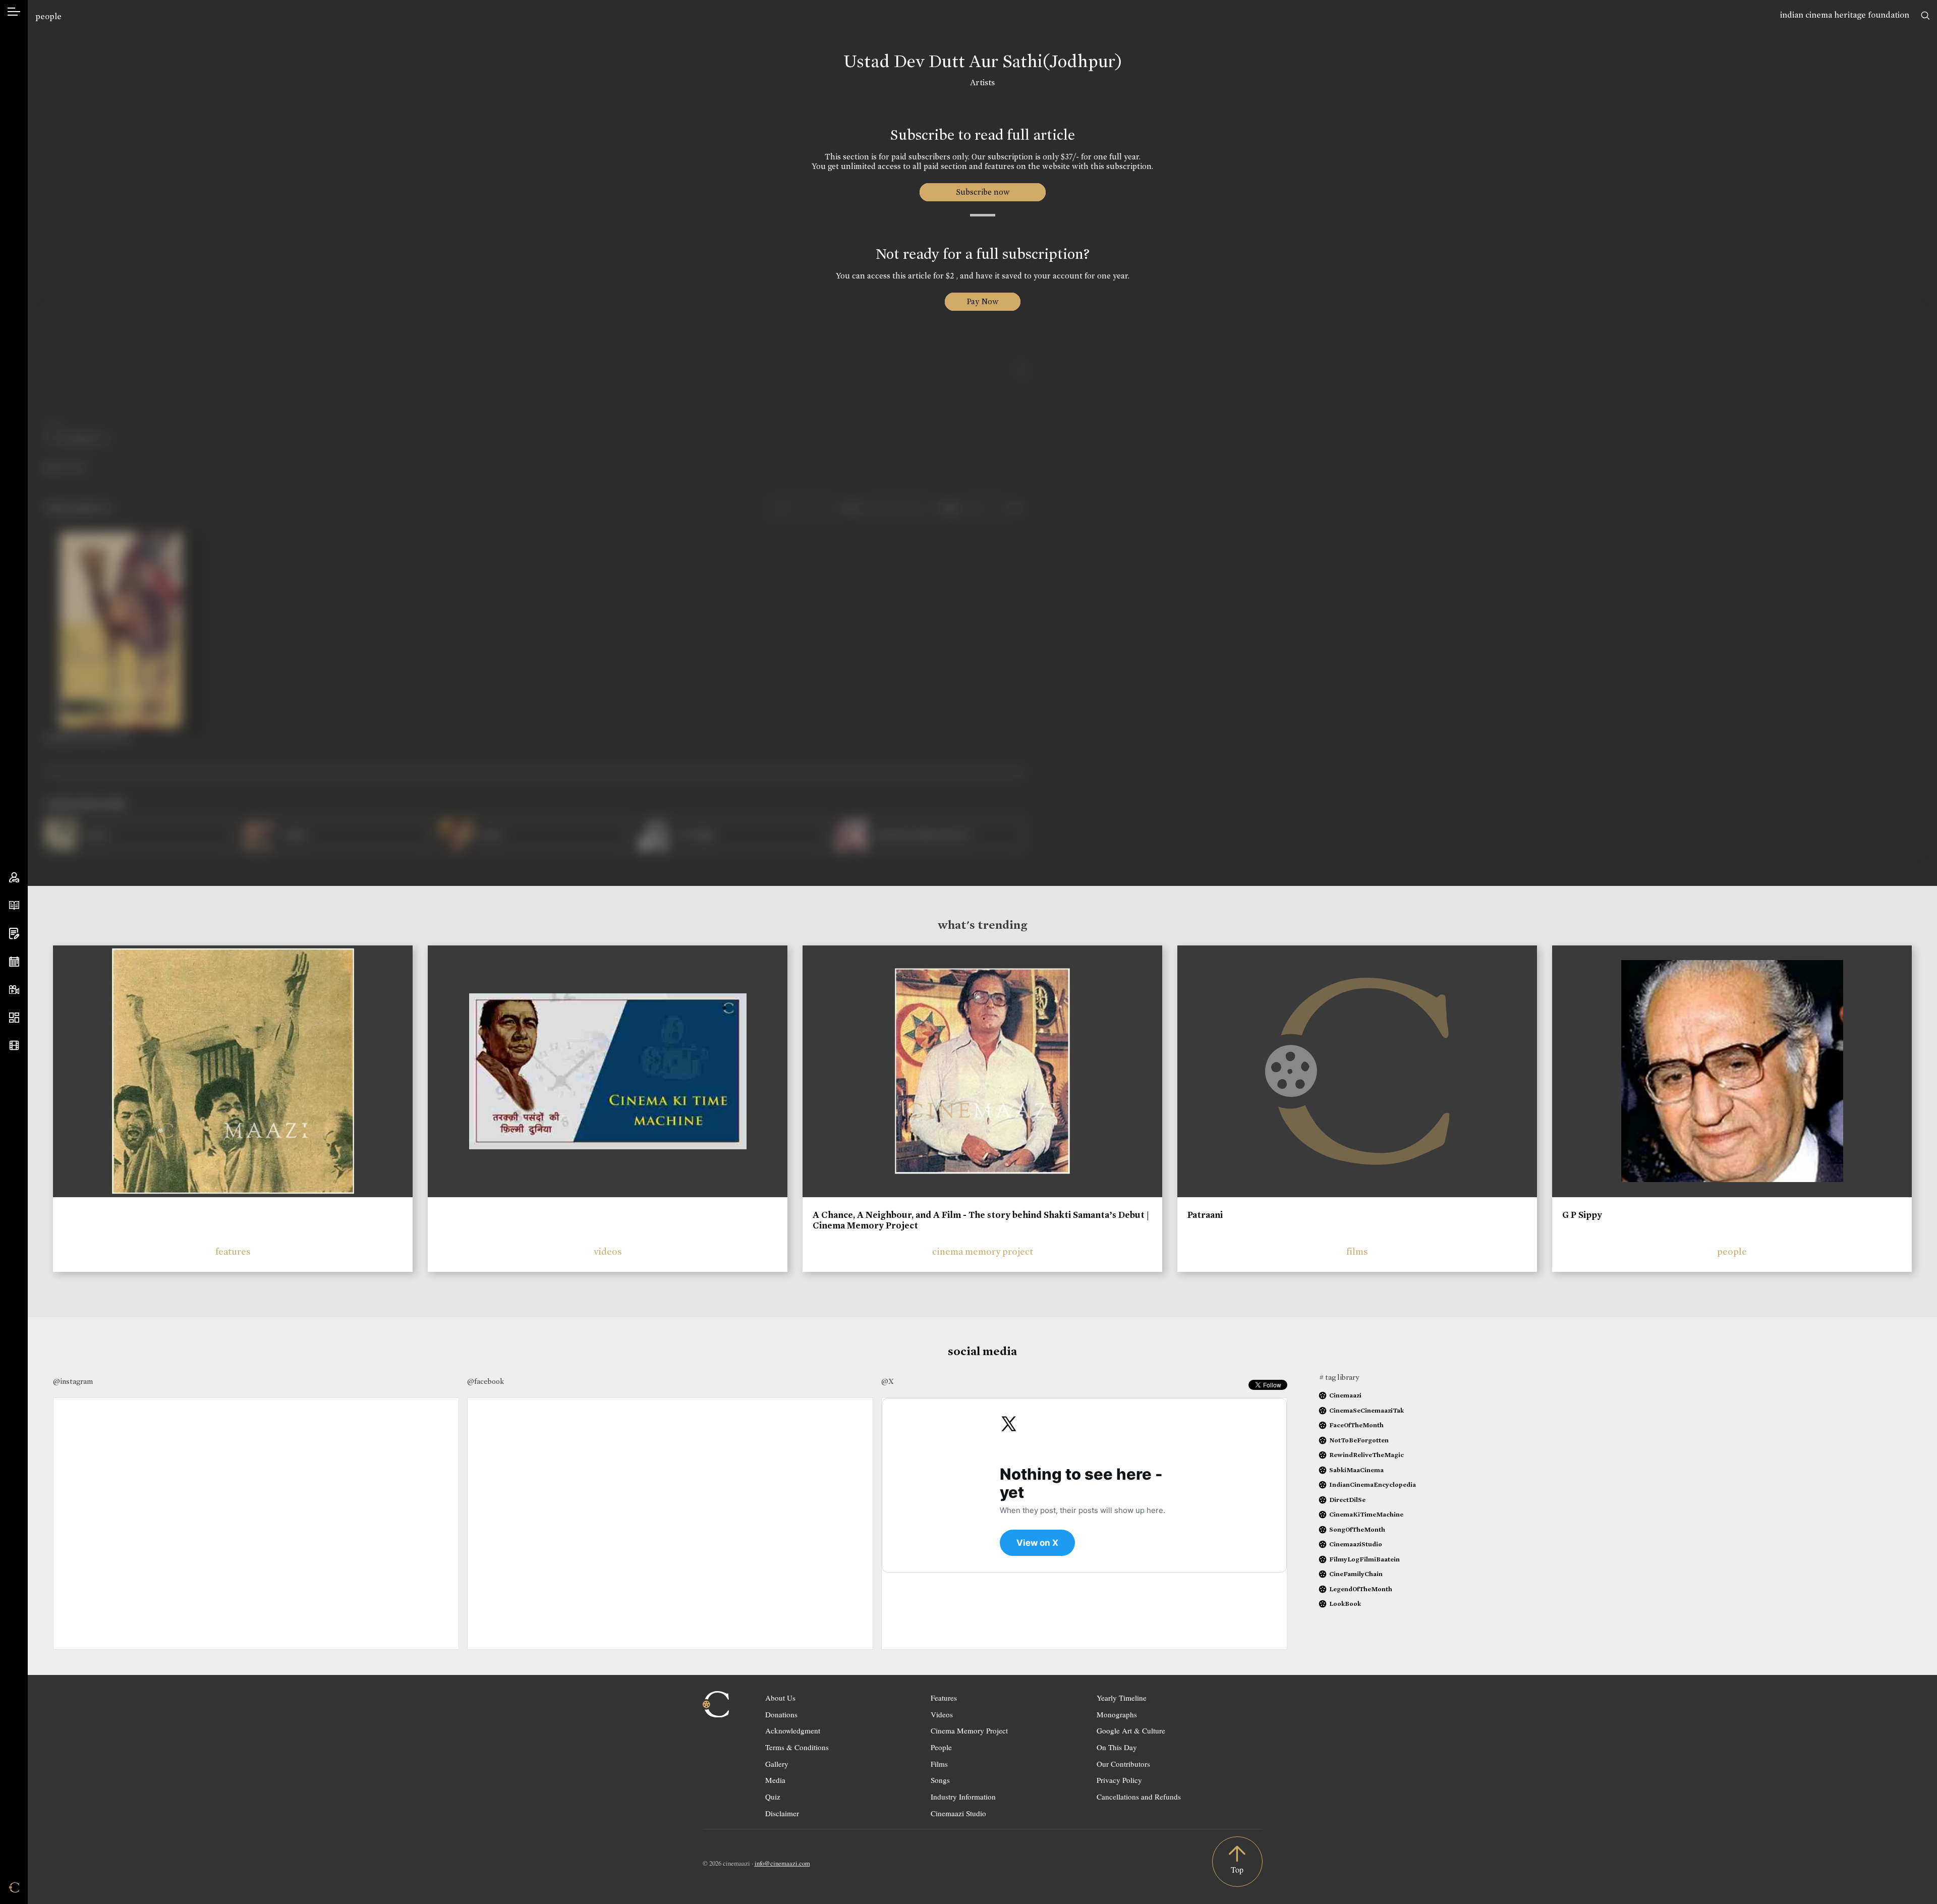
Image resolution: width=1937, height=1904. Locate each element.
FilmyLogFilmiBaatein (1364, 1559)
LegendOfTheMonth (1361, 1589)
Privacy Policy (1119, 1780)
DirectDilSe (1347, 1500)
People (941, 1747)
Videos (942, 1714)
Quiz (773, 1797)
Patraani (1205, 1215)
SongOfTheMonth (1357, 1529)
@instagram (73, 1381)
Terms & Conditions (797, 1747)
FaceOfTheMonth (1356, 1425)
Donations (781, 1714)
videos (608, 1251)
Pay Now (983, 301)
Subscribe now (982, 192)
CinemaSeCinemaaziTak (1366, 1410)
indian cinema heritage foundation (1845, 15)
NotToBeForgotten (1359, 1440)
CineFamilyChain (1356, 1574)
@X (888, 1381)
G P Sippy (1582, 1215)
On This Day (1117, 1747)
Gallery (777, 1764)
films (1357, 1251)
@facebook (486, 1381)
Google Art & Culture (1131, 1730)
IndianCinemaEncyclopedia (1373, 1485)
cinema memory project (983, 1251)
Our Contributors (1123, 1764)
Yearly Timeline (1122, 1698)
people (48, 16)
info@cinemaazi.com (782, 1863)
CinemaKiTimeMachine (1366, 1514)
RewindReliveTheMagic (1366, 1455)
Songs (940, 1780)
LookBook (1345, 1604)
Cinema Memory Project (969, 1730)
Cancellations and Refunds (1139, 1797)
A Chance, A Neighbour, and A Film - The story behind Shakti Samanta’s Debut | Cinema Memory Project (981, 1220)
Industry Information (963, 1797)
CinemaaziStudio (1356, 1544)
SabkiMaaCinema (1356, 1470)
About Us (780, 1698)
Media (775, 1780)
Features (944, 1698)
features (233, 1251)
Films (939, 1764)
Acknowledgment (793, 1730)
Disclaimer (782, 1813)
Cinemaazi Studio (958, 1813)
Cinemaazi (1345, 1395)
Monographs (1117, 1714)
